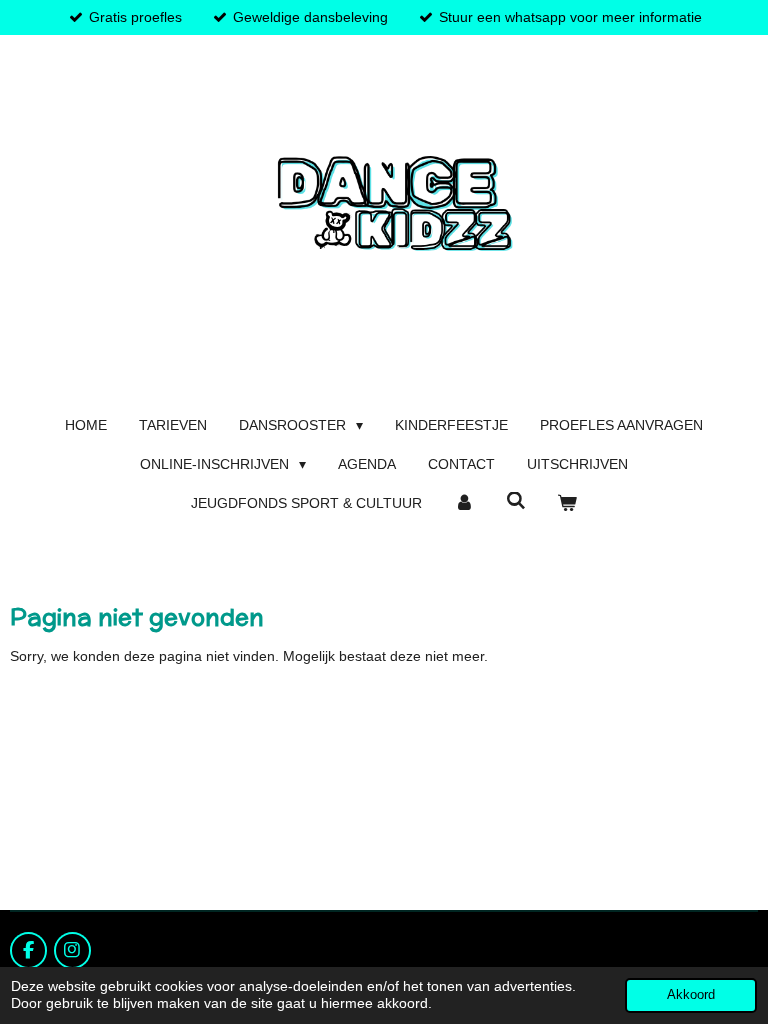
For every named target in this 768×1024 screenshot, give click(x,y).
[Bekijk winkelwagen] (567, 503)
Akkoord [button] (691, 995)
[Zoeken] (516, 501)
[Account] (464, 503)
